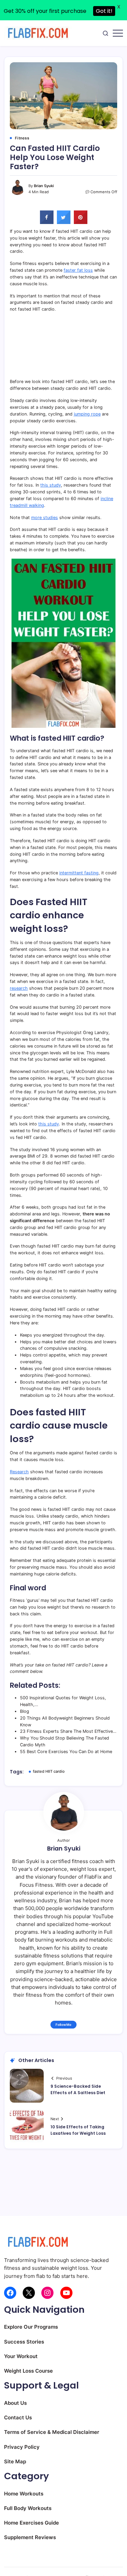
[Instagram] (47, 2293)
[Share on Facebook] (47, 222)
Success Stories (24, 2342)
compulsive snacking (65, 1348)
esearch (21, 1472)
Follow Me (63, 2025)
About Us (15, 2403)
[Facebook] (10, 2293)
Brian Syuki (44, 186)
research (19, 988)
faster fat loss (78, 270)
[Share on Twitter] (64, 222)
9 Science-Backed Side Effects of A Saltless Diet (78, 2089)
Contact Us (18, 2417)
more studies (45, 518)
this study (51, 485)
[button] (105, 33)
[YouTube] (66, 2293)
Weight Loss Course (28, 2371)
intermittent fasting (79, 873)
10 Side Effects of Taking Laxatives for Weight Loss (78, 2130)
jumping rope (87, 414)
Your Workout (21, 2356)
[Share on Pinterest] (81, 222)
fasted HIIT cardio (49, 1771)
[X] (29, 2293)
